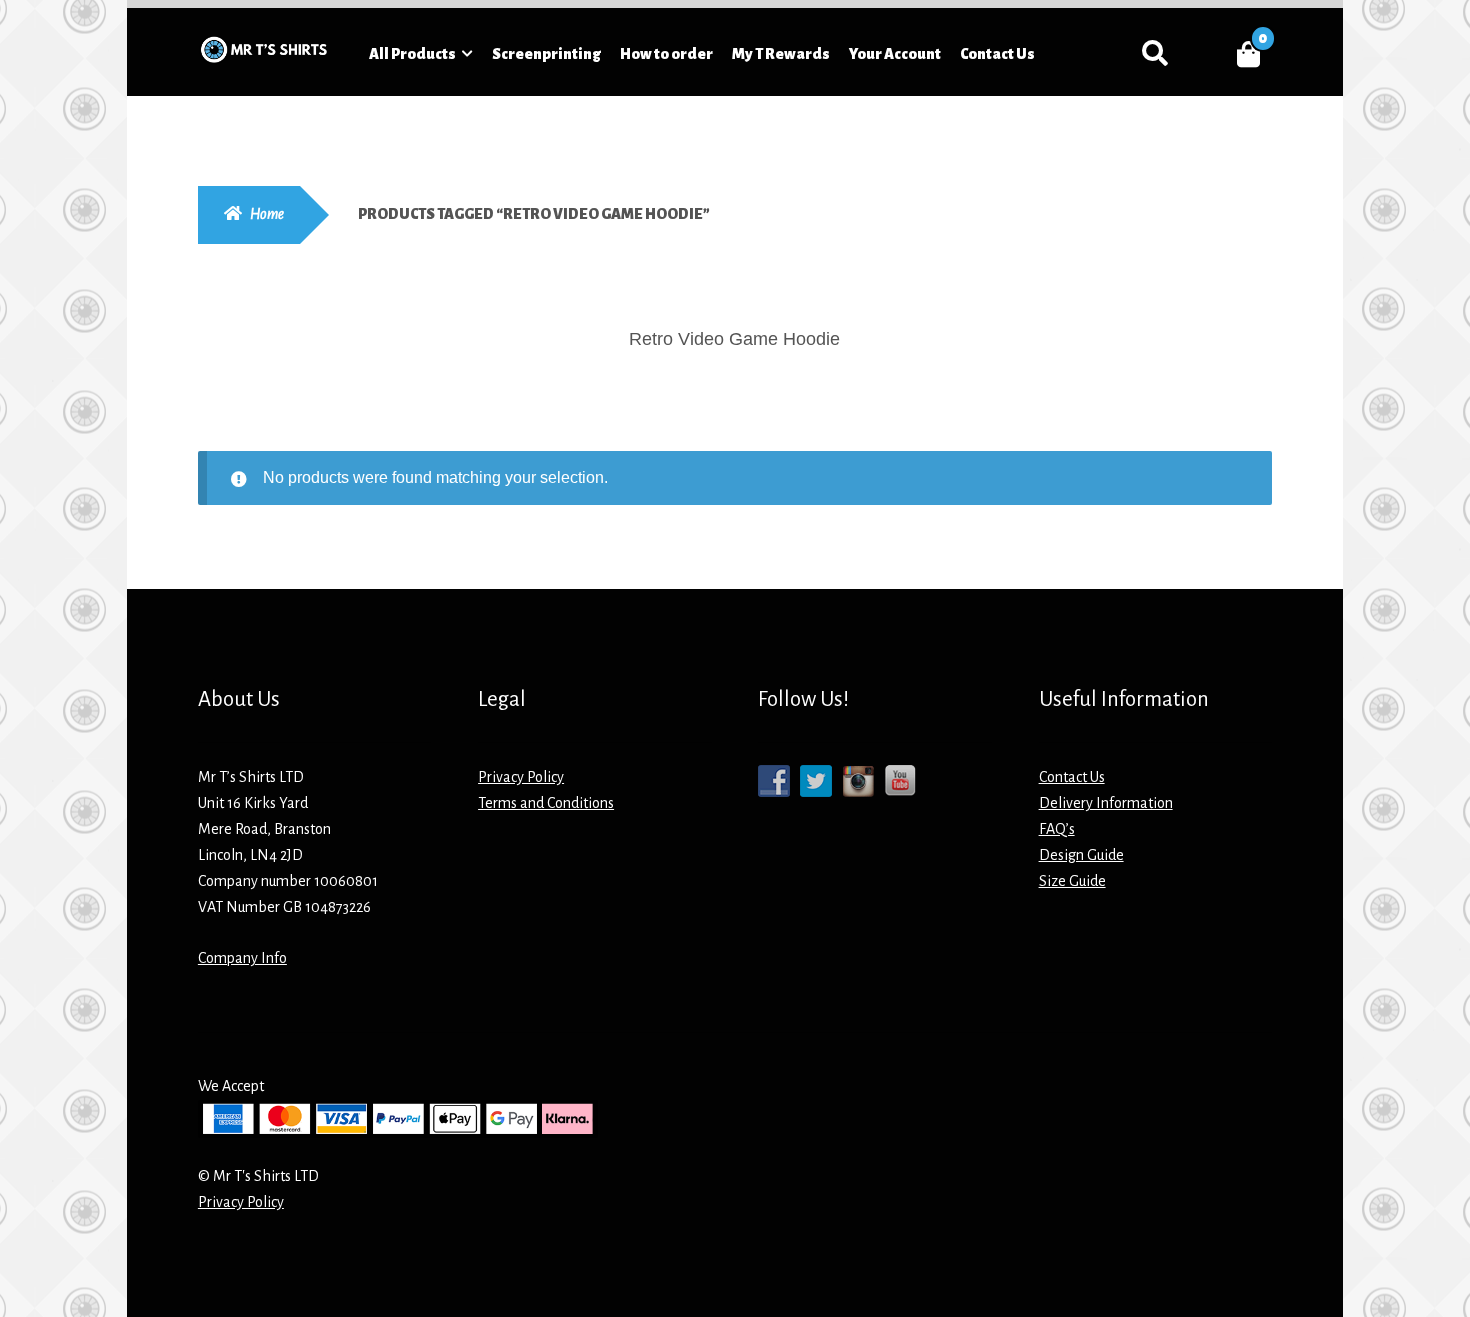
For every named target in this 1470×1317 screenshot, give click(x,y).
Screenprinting (546, 54)
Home (267, 214)
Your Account (895, 54)
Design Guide (1081, 855)
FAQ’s (1057, 829)
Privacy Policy (521, 777)
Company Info (242, 958)
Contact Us (997, 54)
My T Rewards (781, 54)
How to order (666, 54)
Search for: (1154, 54)
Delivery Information (1106, 803)
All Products (412, 54)
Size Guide (1072, 881)
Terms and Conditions (546, 803)
